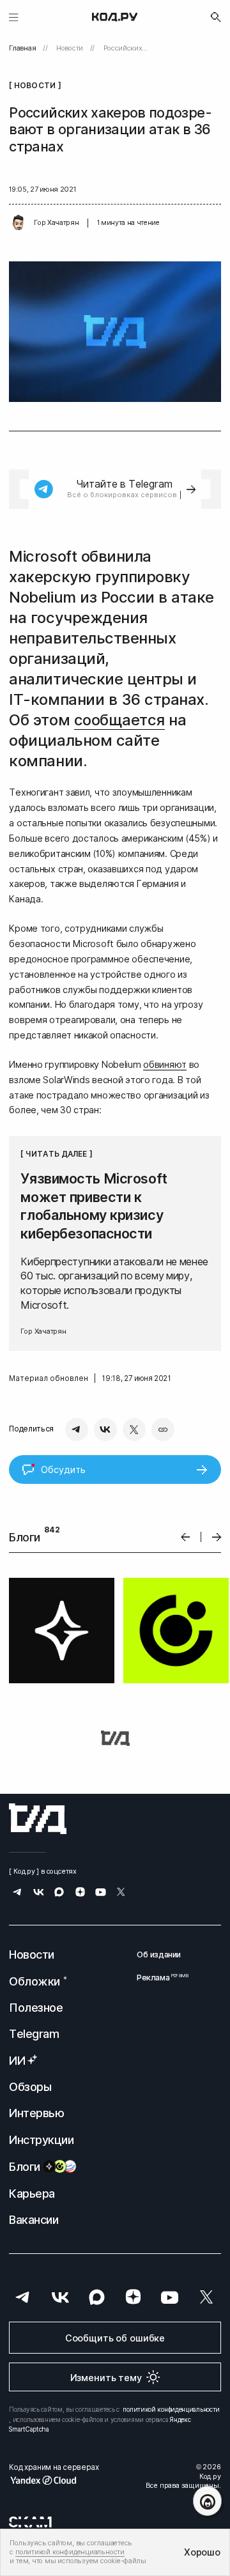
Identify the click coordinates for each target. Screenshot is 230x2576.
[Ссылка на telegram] (18, 1893)
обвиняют (165, 1064)
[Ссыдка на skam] (30, 2522)
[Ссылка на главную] (38, 1819)
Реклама (159, 1978)
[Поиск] (216, 17)
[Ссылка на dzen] (80, 1893)
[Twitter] (134, 1430)
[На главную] (115, 17)
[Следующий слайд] (217, 1537)
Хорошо (202, 2552)
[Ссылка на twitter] (121, 1893)
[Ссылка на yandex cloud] (54, 2480)
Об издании (159, 1955)
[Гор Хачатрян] (19, 223)
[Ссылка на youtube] (101, 1893)
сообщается (119, 720)
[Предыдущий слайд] (186, 1537)
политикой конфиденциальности (171, 2409)
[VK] (105, 1430)
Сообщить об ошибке (115, 2338)
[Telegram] (77, 1430)
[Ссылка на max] (59, 1893)
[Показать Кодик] (207, 2501)
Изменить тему (106, 2378)
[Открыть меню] (14, 17)
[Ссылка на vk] (39, 1893)
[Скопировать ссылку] (163, 1430)
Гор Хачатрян (56, 223)
